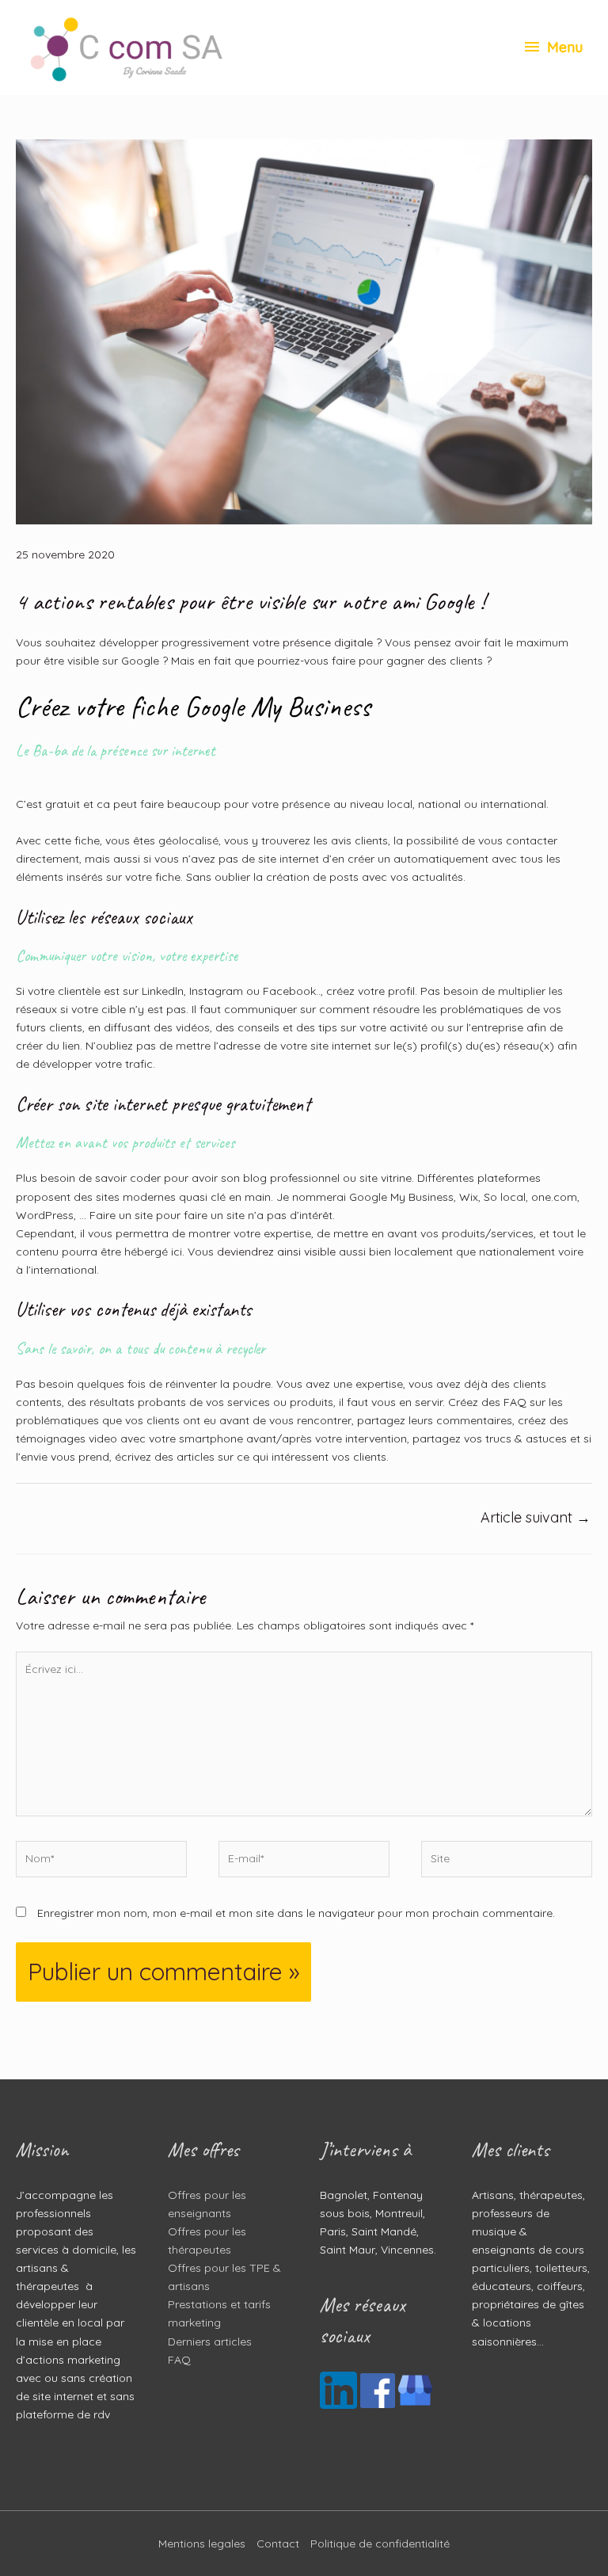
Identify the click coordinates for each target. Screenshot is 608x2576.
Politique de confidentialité (380, 2544)
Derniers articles (210, 2342)
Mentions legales (202, 2544)
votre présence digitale (313, 642)
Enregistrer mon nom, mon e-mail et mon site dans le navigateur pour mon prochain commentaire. (296, 1913)
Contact (278, 2544)
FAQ (179, 2360)
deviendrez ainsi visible (276, 1252)
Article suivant (536, 1517)
